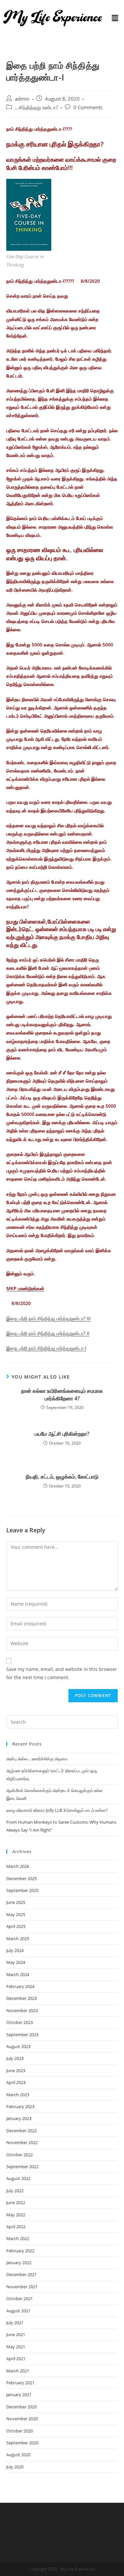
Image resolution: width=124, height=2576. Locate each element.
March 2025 (18, 1939)
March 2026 (18, 1866)
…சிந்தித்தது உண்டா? (36, 107)
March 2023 (18, 2095)
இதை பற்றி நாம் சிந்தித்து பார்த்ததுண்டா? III (48, 1318)
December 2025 (21, 1878)
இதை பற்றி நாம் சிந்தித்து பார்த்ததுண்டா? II (48, 1333)
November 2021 (22, 2287)
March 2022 (18, 2238)
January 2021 (19, 2395)
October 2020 (20, 2431)
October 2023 (20, 2022)
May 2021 (16, 2347)
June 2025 (16, 1902)
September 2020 (22, 2443)
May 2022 (16, 2215)
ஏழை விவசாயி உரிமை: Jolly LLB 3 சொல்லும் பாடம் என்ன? (57, 1810)
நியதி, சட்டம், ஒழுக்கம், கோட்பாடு (62, 1477)
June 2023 (16, 2071)
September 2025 (22, 1890)
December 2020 (21, 2407)
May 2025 (16, 1914)
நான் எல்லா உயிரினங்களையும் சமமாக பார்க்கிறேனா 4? (62, 1394)
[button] (115, 18)
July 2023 (15, 2058)
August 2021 (18, 2311)
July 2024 (15, 1950)
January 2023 (19, 2118)
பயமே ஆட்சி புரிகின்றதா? (62, 1434)
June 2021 (16, 2334)
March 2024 (18, 1974)
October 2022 (20, 2155)
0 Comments (88, 107)
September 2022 (22, 2167)
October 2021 (20, 2299)
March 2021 (18, 2371)
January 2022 (19, 2263)
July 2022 (15, 2191)
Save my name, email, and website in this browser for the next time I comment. (62, 1673)
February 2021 (20, 2383)
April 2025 (16, 1926)
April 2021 (16, 2359)
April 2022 (16, 2227)
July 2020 (15, 2467)
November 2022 (22, 2142)
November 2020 (22, 2419)
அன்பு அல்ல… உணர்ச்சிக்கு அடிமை (37, 1759)
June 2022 (16, 2202)
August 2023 (18, 2046)
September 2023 (22, 2035)
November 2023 (22, 2010)
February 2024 (20, 1986)
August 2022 (18, 2178)
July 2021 (15, 2323)
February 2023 (20, 2106)
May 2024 (16, 1962)
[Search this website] (62, 1722)
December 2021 (21, 2274)
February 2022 (20, 2251)
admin (22, 99)
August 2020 (18, 2455)
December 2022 (21, 2131)
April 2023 (16, 2082)
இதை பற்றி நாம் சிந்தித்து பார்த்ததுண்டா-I (46, 1348)
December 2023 (21, 1998)
